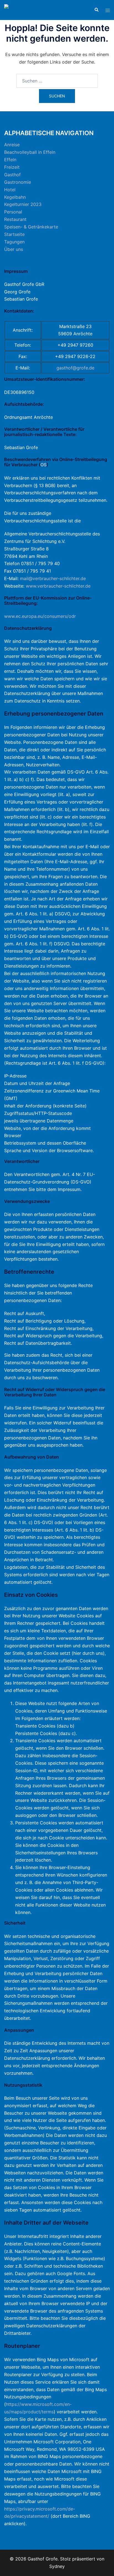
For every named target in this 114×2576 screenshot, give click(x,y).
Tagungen (14, 242)
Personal (13, 212)
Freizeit (12, 167)
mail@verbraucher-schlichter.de (53, 578)
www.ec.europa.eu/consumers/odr (40, 616)
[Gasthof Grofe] (21, 9)
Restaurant (15, 219)
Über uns (14, 249)
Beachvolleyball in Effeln (30, 152)
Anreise (12, 145)
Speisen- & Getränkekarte (31, 227)
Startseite (14, 234)
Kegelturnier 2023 (23, 204)
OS (43, 465)
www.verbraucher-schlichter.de (58, 586)
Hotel (10, 190)
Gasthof (12, 175)
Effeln (10, 160)
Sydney (57, 2566)
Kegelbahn (15, 197)
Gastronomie (18, 182)
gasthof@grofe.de (75, 368)
